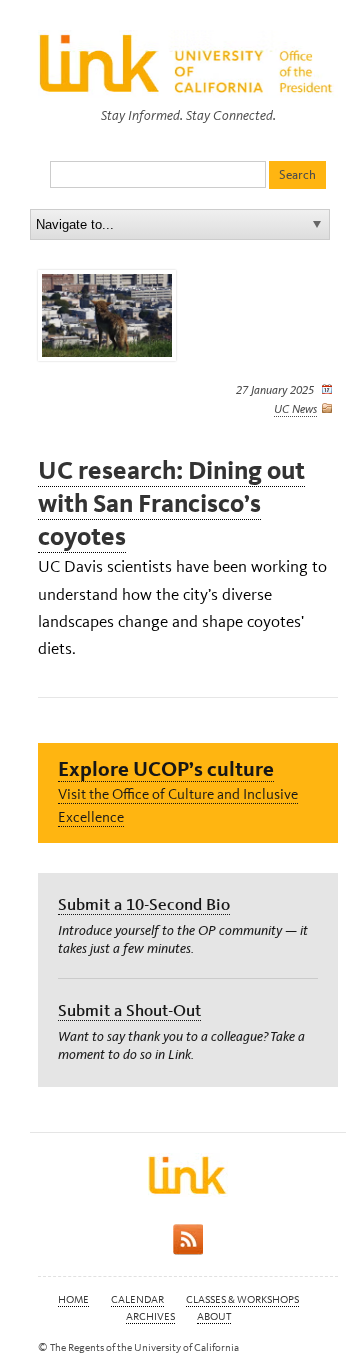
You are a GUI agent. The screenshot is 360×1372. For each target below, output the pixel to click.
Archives (150, 1316)
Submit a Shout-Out (129, 1010)
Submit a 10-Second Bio (144, 904)
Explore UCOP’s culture (166, 768)
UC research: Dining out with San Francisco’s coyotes (171, 503)
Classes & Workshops (242, 1299)
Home (73, 1299)
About (214, 1316)
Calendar (137, 1299)
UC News (295, 409)
